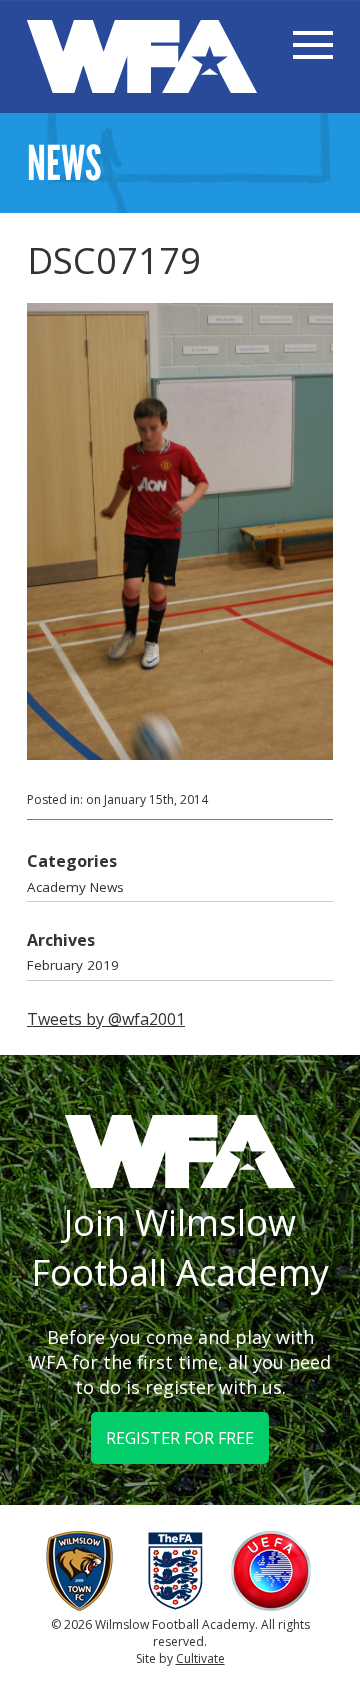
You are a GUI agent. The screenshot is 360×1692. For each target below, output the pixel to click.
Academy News (75, 887)
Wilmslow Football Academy (142, 56)
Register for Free (180, 1438)
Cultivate (200, 1658)
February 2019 (73, 965)
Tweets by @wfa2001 (106, 1019)
